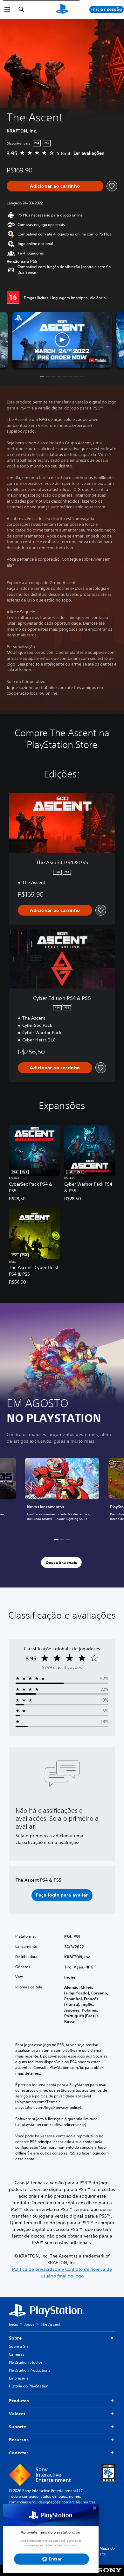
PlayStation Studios (26, 2362)
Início (14, 2324)
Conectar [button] (19, 2453)
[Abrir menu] (7, 10)
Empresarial (19, 2378)
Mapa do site (107, 2551)
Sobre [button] (15, 2338)
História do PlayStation (29, 2386)
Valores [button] (17, 2414)
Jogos (29, 2324)
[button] (62, 340)
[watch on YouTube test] (98, 360)
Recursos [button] (19, 2440)
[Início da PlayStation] (62, 10)
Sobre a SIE (19, 2346)
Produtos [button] (19, 2401)
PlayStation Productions (30, 2370)
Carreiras (17, 2354)
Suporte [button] (17, 2427)
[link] (62, 1493)
